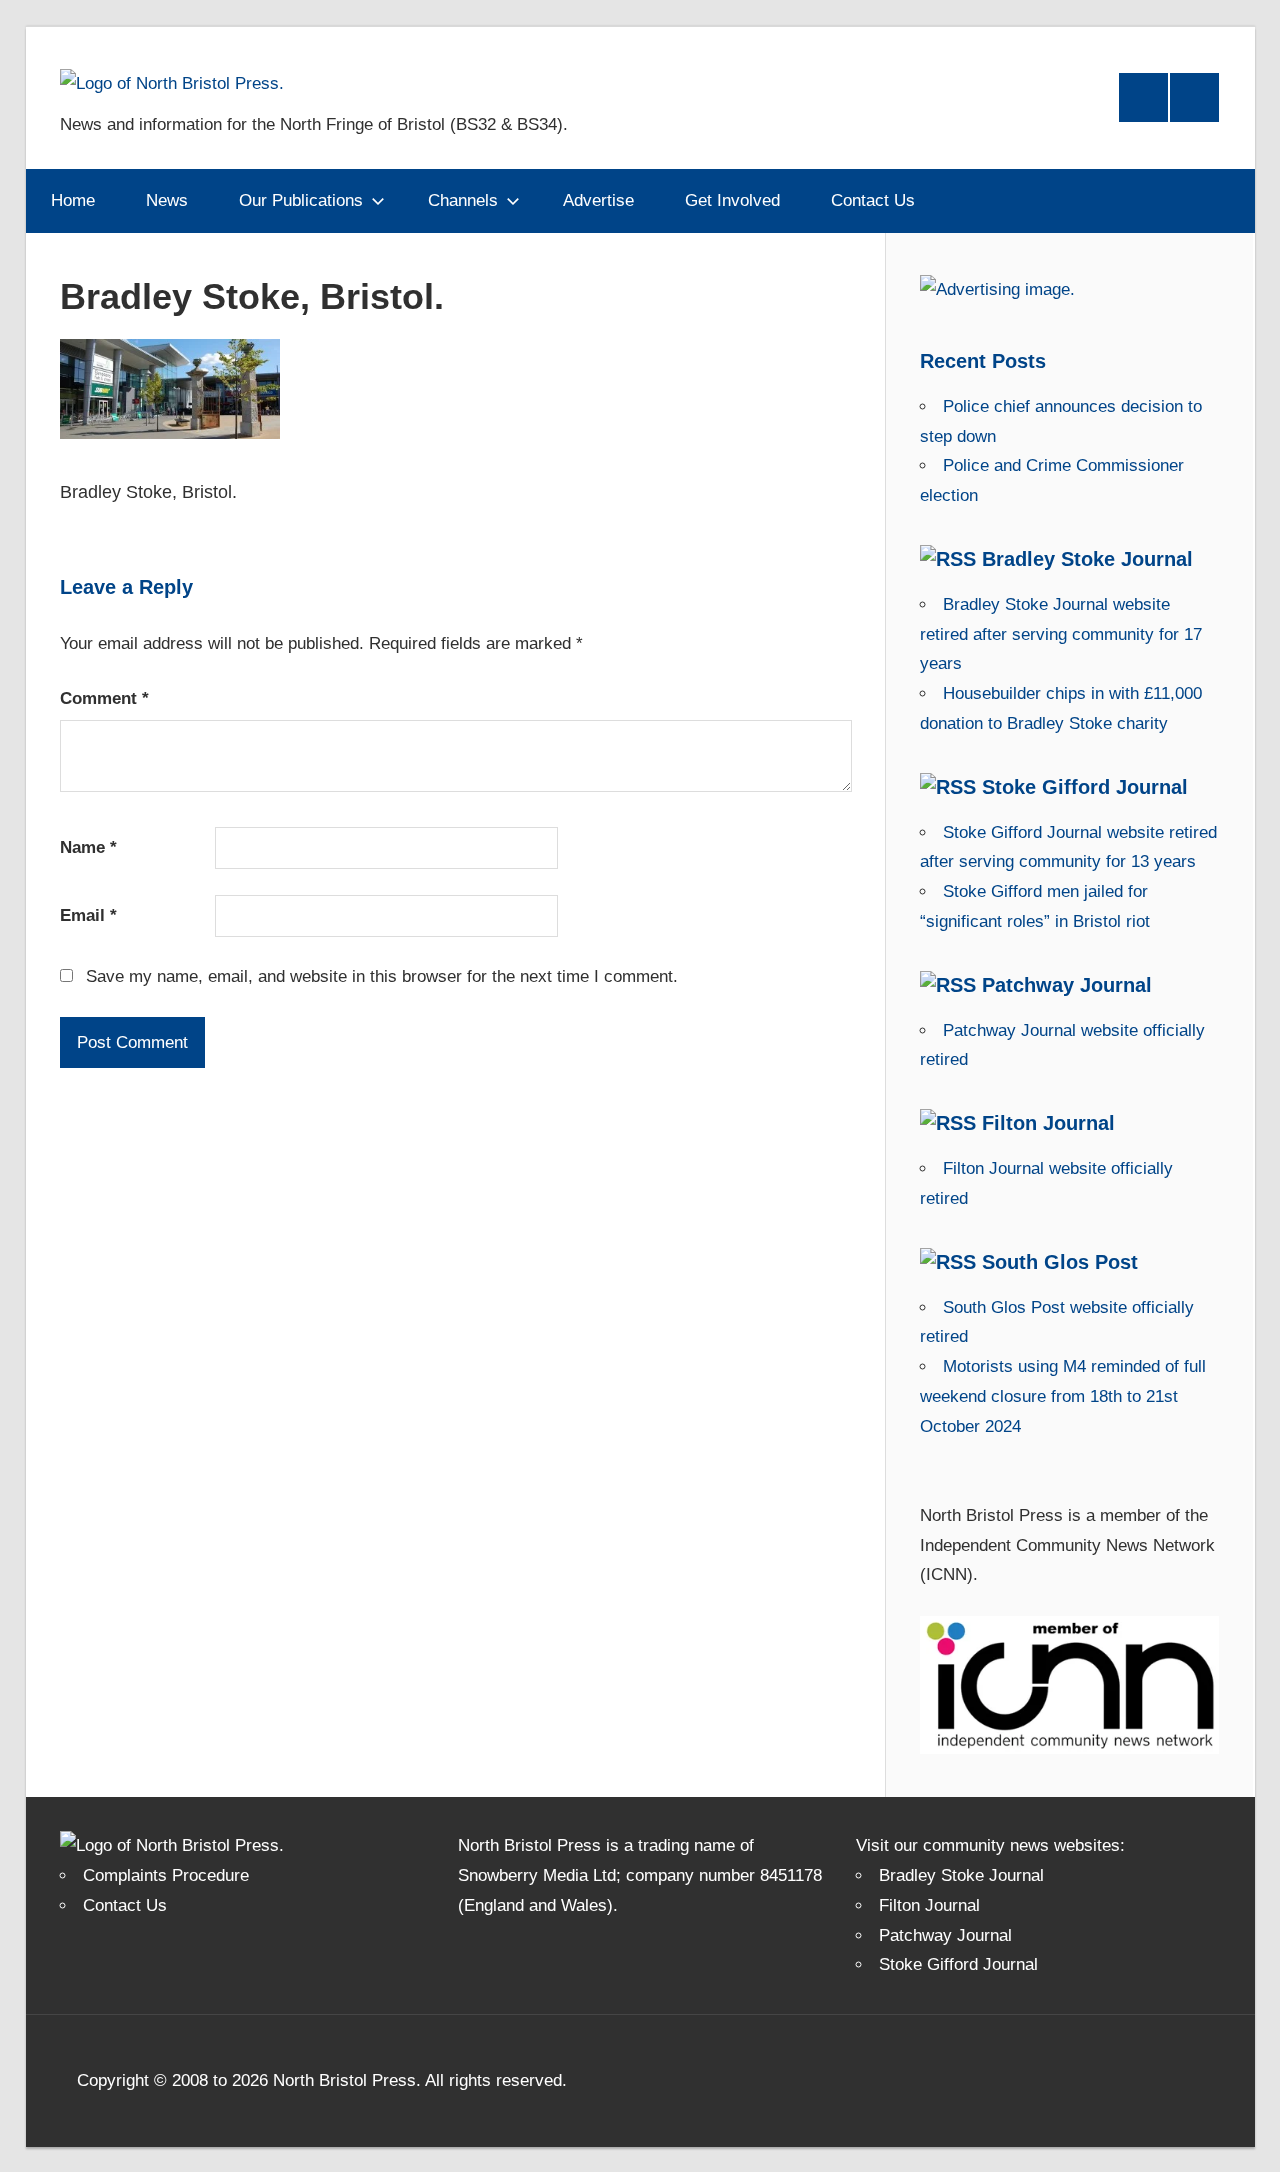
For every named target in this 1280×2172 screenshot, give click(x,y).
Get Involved (732, 200)
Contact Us (873, 200)
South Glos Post (1060, 1262)
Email (88, 915)
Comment (104, 698)
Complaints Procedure (166, 1875)
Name (88, 847)
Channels (463, 200)
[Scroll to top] (1247, 2139)
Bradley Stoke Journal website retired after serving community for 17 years (1061, 634)
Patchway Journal (1067, 985)
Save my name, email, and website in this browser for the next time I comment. (382, 976)
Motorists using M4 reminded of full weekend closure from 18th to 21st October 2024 (1063, 1396)
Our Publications (301, 200)
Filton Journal (1048, 1123)
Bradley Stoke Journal (1087, 559)
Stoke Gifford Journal (1085, 787)
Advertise (598, 200)
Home (73, 200)
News (167, 200)
